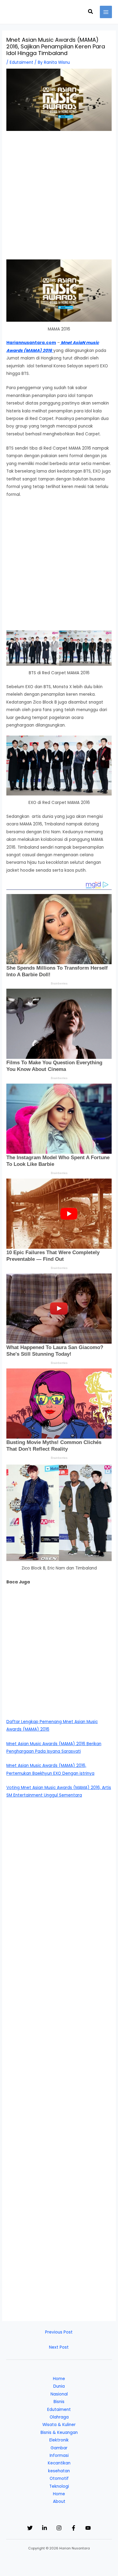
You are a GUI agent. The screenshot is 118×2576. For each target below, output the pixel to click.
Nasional (59, 2394)
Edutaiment (21, 62)
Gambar (59, 2448)
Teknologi (59, 2486)
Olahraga (59, 2417)
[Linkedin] (44, 2528)
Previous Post (59, 2332)
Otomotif (59, 2478)
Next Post (59, 2347)
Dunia (59, 2386)
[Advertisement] (59, 198)
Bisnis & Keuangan (59, 2433)
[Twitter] (30, 2528)
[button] (91, 12)
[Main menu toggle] (106, 12)
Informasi (59, 2456)
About (59, 2501)
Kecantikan (59, 2463)
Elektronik (59, 2440)
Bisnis (59, 2402)
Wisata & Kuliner (59, 2425)
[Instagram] (59, 2528)
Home (59, 2379)
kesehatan (59, 2471)
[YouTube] (88, 2528)
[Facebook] (74, 2528)
